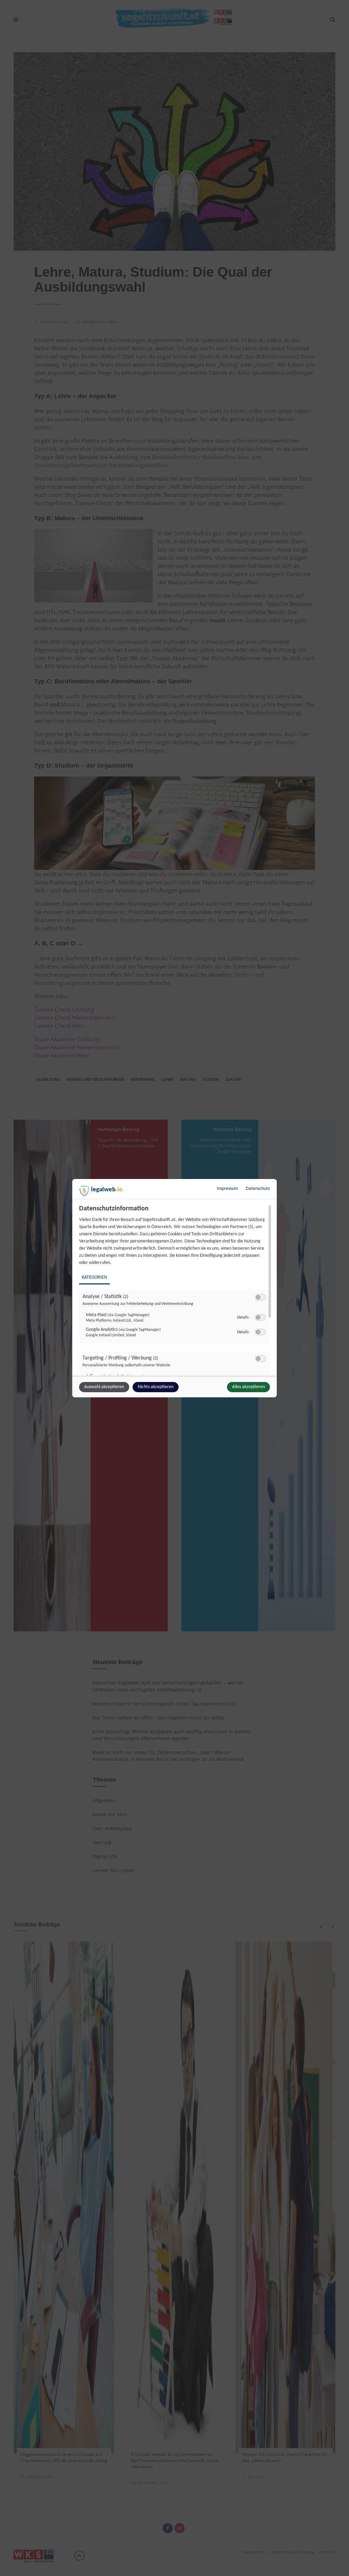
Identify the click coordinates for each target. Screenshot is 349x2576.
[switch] (260, 1297)
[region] (175, 1290)
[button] (258, 1297)
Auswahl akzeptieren (104, 1387)
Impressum (227, 1189)
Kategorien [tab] (94, 1277)
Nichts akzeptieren (156, 1387)
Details (243, 1318)
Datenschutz (258, 1189)
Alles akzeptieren (248, 1387)
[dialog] (174, 1288)
